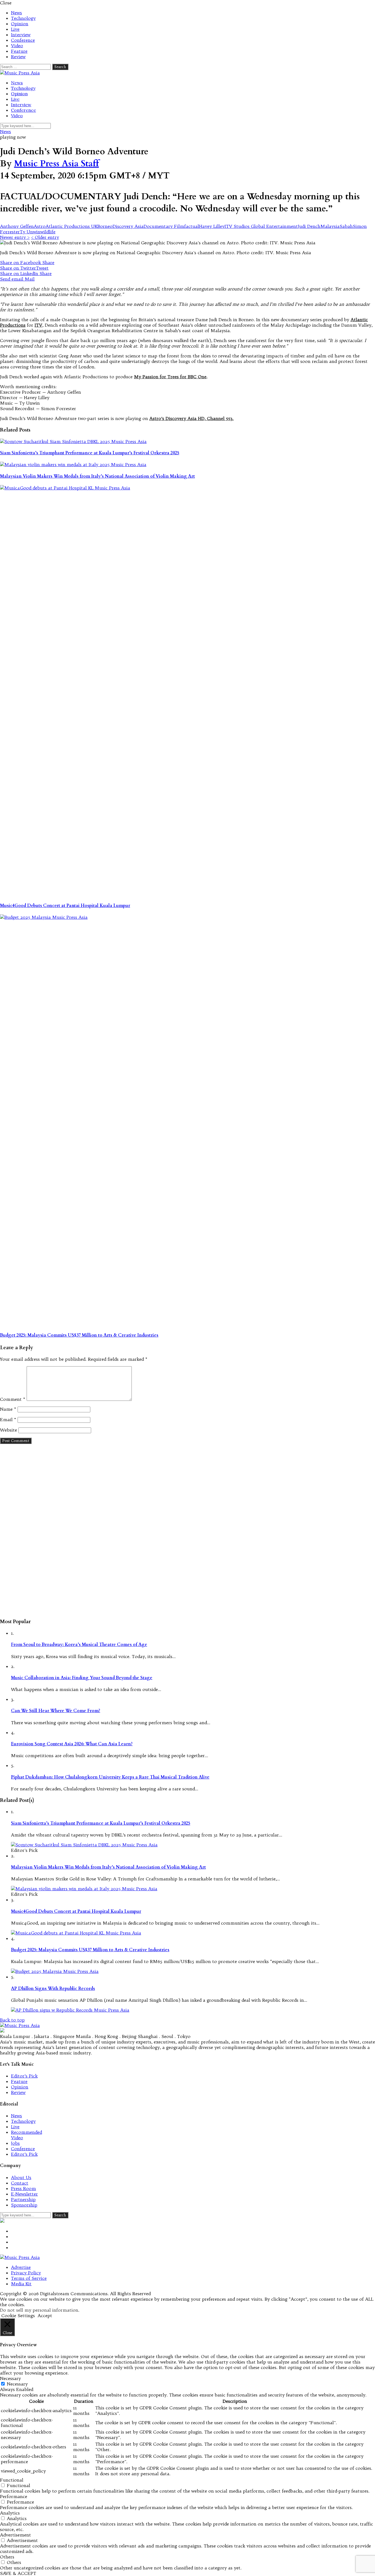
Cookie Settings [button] (18, 2315)
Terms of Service (29, 2278)
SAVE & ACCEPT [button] (18, 2573)
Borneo (105, 226)
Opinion (20, 24)
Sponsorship (24, 2205)
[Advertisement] (187, 1531)
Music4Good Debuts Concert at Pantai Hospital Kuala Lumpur (65, 906)
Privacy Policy (26, 2273)
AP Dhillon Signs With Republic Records (53, 1989)
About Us (21, 2177)
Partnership (23, 2199)
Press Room (23, 2188)
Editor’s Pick (24, 2076)
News (16, 13)
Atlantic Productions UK (72, 226)
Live (15, 29)
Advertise (21, 2267)
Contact (20, 2183)
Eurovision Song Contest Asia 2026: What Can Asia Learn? (72, 1744)
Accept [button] (45, 2315)
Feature (19, 51)
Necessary (17, 2384)
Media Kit (21, 2284)
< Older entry (45, 237)
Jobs (15, 2143)
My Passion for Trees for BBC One (170, 377)
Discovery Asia (128, 226)
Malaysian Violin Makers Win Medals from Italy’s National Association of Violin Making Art (97, 476)
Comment (13, 1399)
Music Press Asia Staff (56, 164)
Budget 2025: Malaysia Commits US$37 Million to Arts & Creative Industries (79, 1335)
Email (8, 1419)
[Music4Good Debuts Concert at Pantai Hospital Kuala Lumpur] (187, 691)
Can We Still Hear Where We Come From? (56, 1711)
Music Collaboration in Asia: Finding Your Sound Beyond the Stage (82, 1678)
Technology (23, 18)
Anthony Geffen (17, 226)
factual (192, 226)
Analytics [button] (10, 2513)
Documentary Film (164, 226)
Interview (21, 35)
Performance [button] (14, 2496)
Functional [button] (12, 2480)
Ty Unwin (30, 232)
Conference (23, 40)
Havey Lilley (212, 226)
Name (8, 1409)
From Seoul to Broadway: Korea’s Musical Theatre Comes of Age (79, 1645)
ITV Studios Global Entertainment (261, 226)
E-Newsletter (24, 2194)
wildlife (48, 232)
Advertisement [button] (16, 2535)
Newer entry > (15, 237)
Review (18, 57)
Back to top (12, 2020)
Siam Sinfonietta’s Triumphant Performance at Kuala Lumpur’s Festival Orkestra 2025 (90, 453)
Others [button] (7, 2557)
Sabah (346, 226)
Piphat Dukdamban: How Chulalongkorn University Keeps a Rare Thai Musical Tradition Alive (110, 1777)
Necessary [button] (10, 2378)
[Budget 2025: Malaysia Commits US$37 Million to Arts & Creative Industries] (187, 1120)
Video (17, 46)
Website (9, 1430)
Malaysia (330, 226)
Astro (40, 226)
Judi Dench (309, 226)
